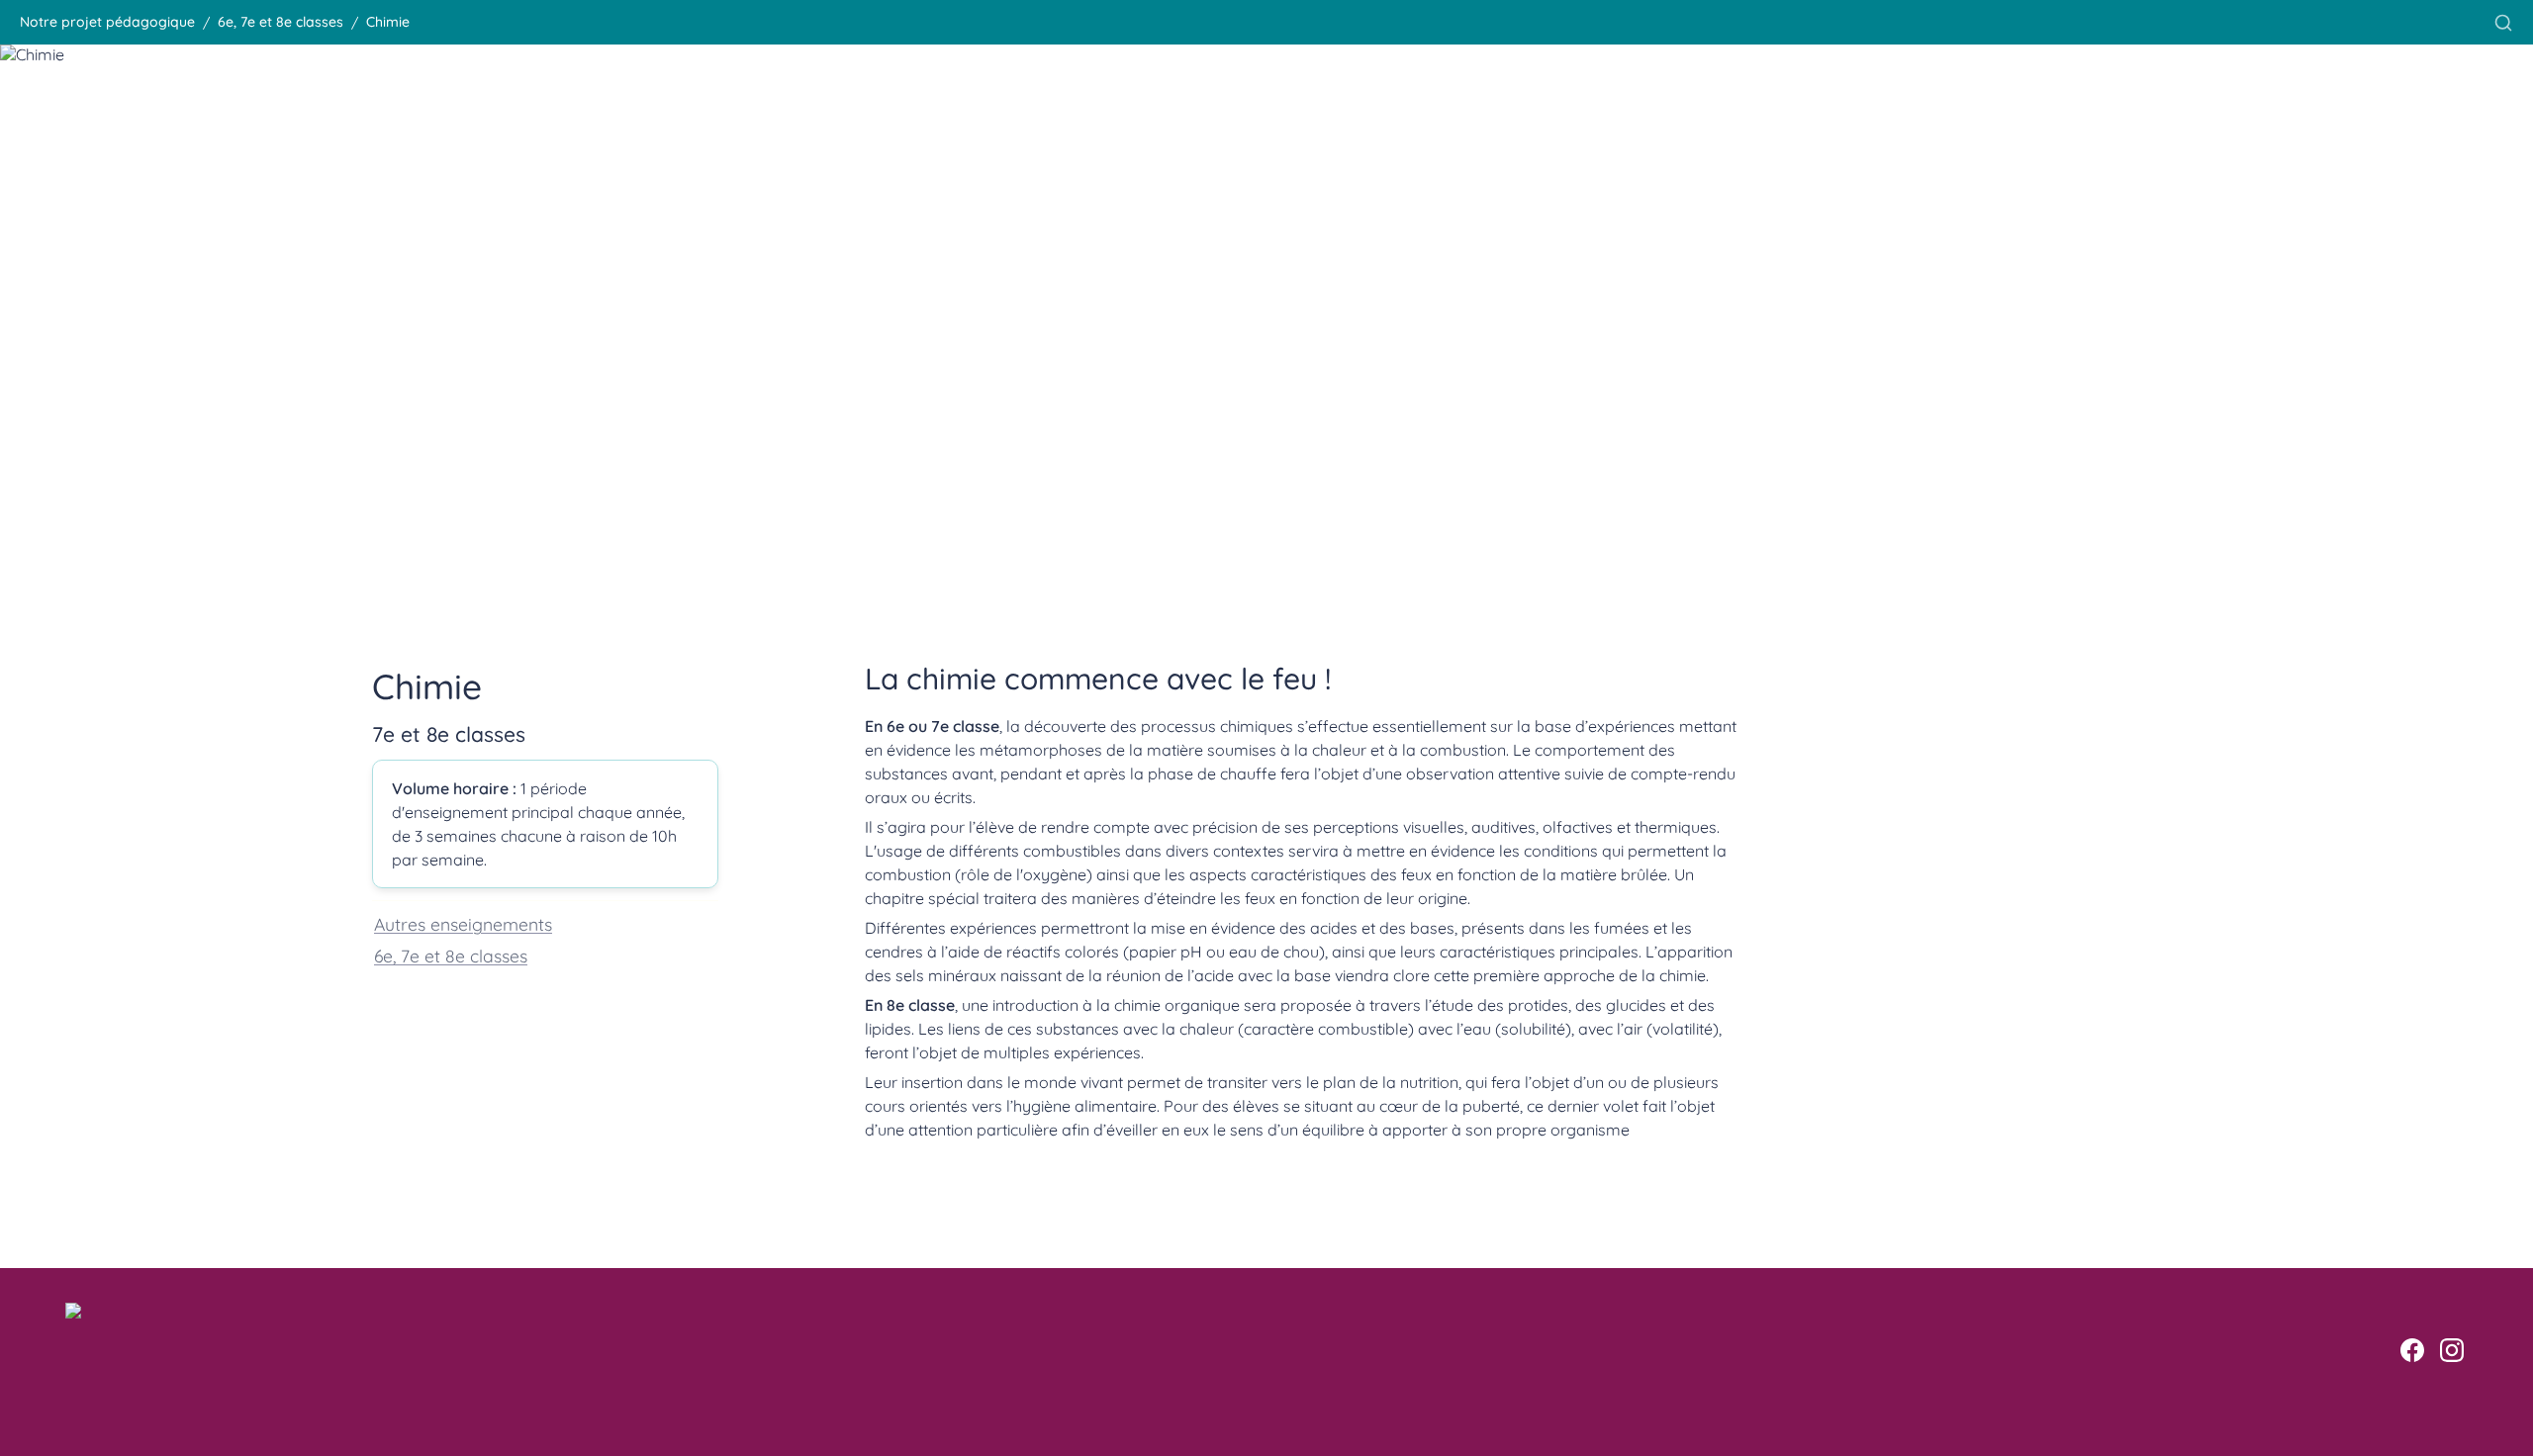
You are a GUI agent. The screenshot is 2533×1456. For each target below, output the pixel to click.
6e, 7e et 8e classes (451, 955)
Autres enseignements (463, 924)
